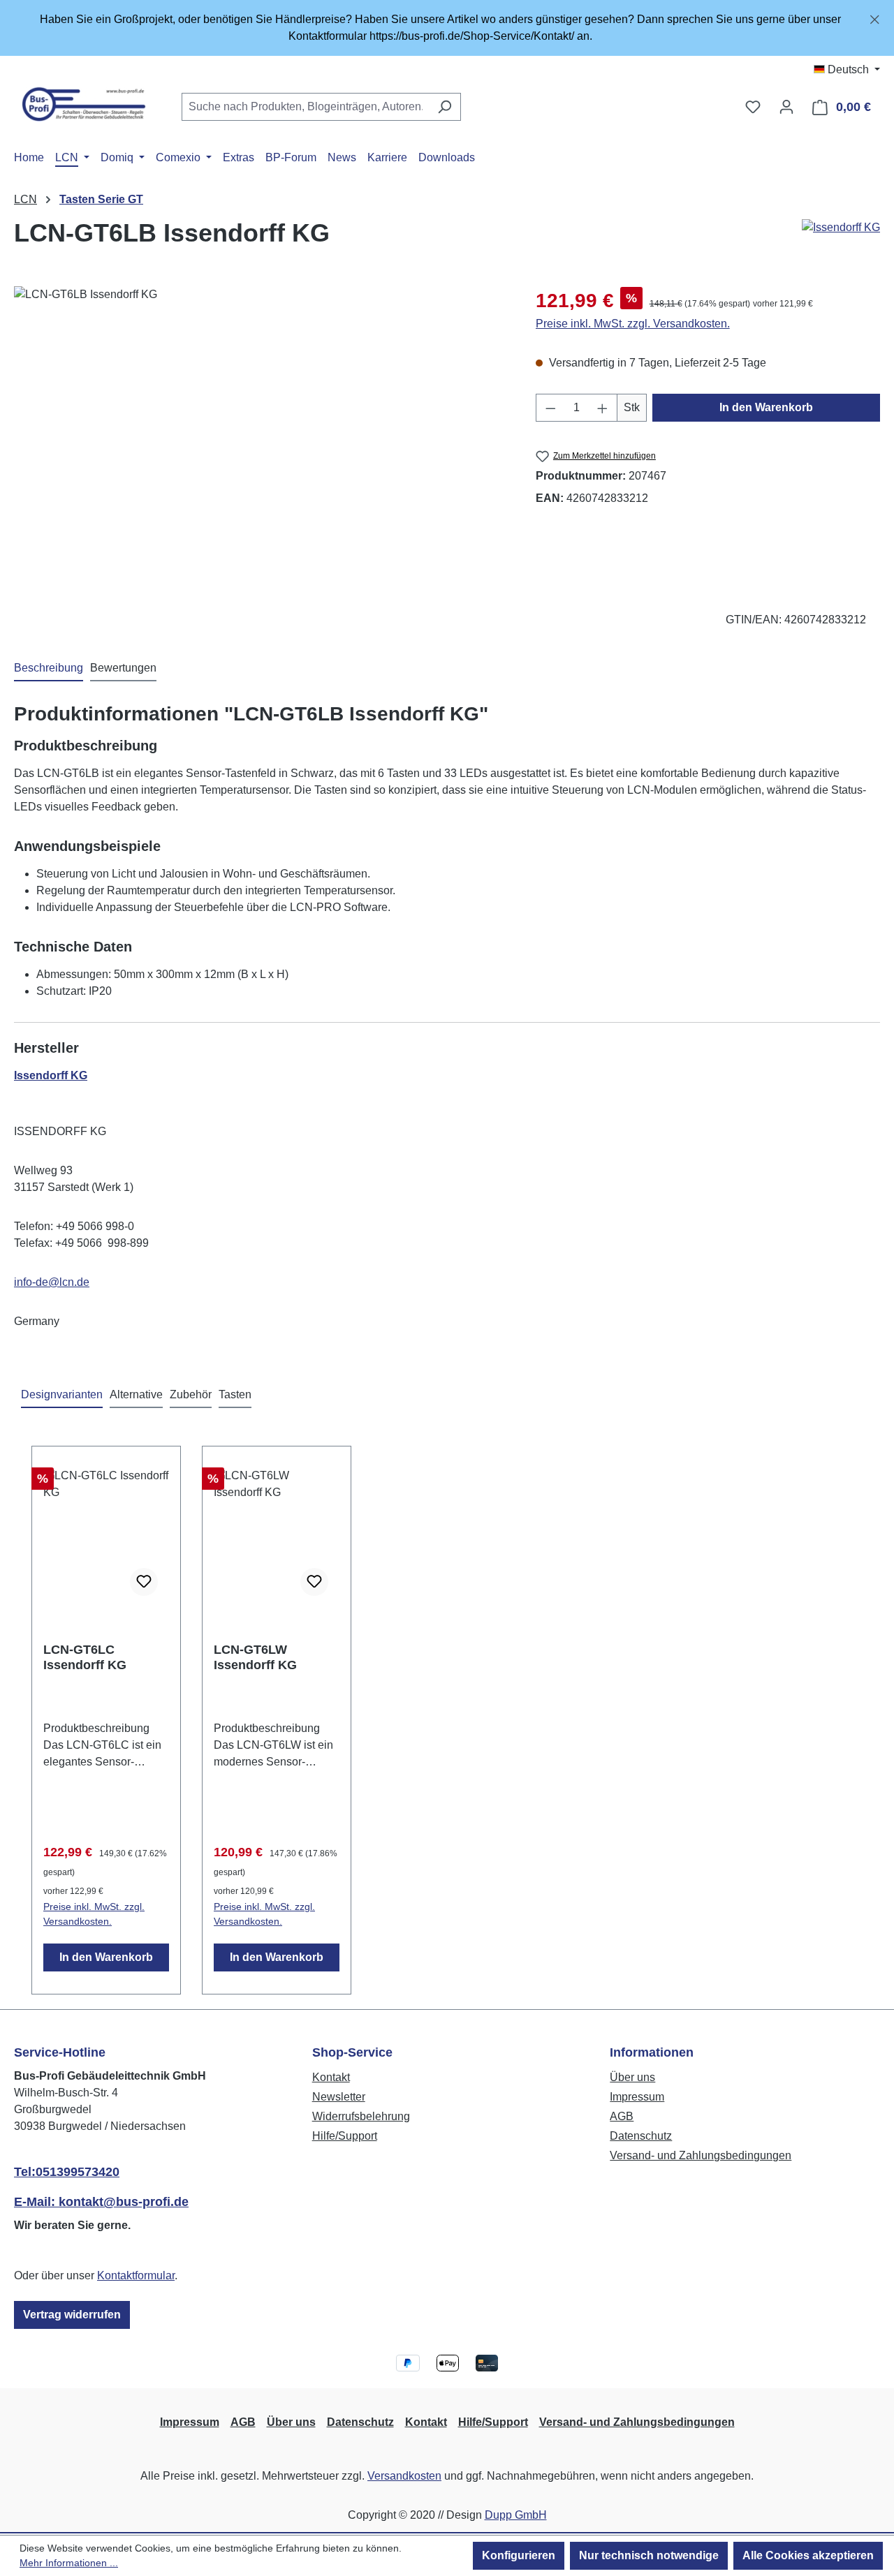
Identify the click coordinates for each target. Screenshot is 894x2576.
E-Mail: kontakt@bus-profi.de (101, 2202)
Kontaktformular (136, 2275)
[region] (447, 28)
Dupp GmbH (516, 2515)
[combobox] (305, 107)
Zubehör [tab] (191, 1394)
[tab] (49, 669)
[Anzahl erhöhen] (603, 408)
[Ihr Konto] (786, 107)
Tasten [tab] (235, 1394)
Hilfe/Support (345, 2136)
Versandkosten (404, 2476)
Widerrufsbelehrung (361, 2116)
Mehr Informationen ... (69, 2563)
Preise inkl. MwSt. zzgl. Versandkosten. (633, 324)
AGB (622, 2116)
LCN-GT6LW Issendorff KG (255, 1657)
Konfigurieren (519, 2555)
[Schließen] (875, 17)
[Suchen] (445, 107)
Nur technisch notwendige (649, 2555)
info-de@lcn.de (52, 1282)
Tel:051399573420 (67, 2172)
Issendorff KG (51, 1075)
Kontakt (331, 2077)
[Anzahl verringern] (550, 408)
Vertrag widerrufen (72, 2315)
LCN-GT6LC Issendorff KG (85, 1657)
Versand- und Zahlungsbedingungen (701, 2155)
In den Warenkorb (766, 407)
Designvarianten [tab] (62, 1394)
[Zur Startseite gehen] (84, 104)
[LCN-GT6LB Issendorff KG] (261, 436)
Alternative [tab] (136, 1394)
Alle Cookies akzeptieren (808, 2555)
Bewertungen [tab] (123, 668)
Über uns (632, 2077)
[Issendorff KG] (841, 228)
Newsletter (339, 2097)
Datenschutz (641, 2136)
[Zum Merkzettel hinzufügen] (144, 1582)
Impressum (637, 2097)
